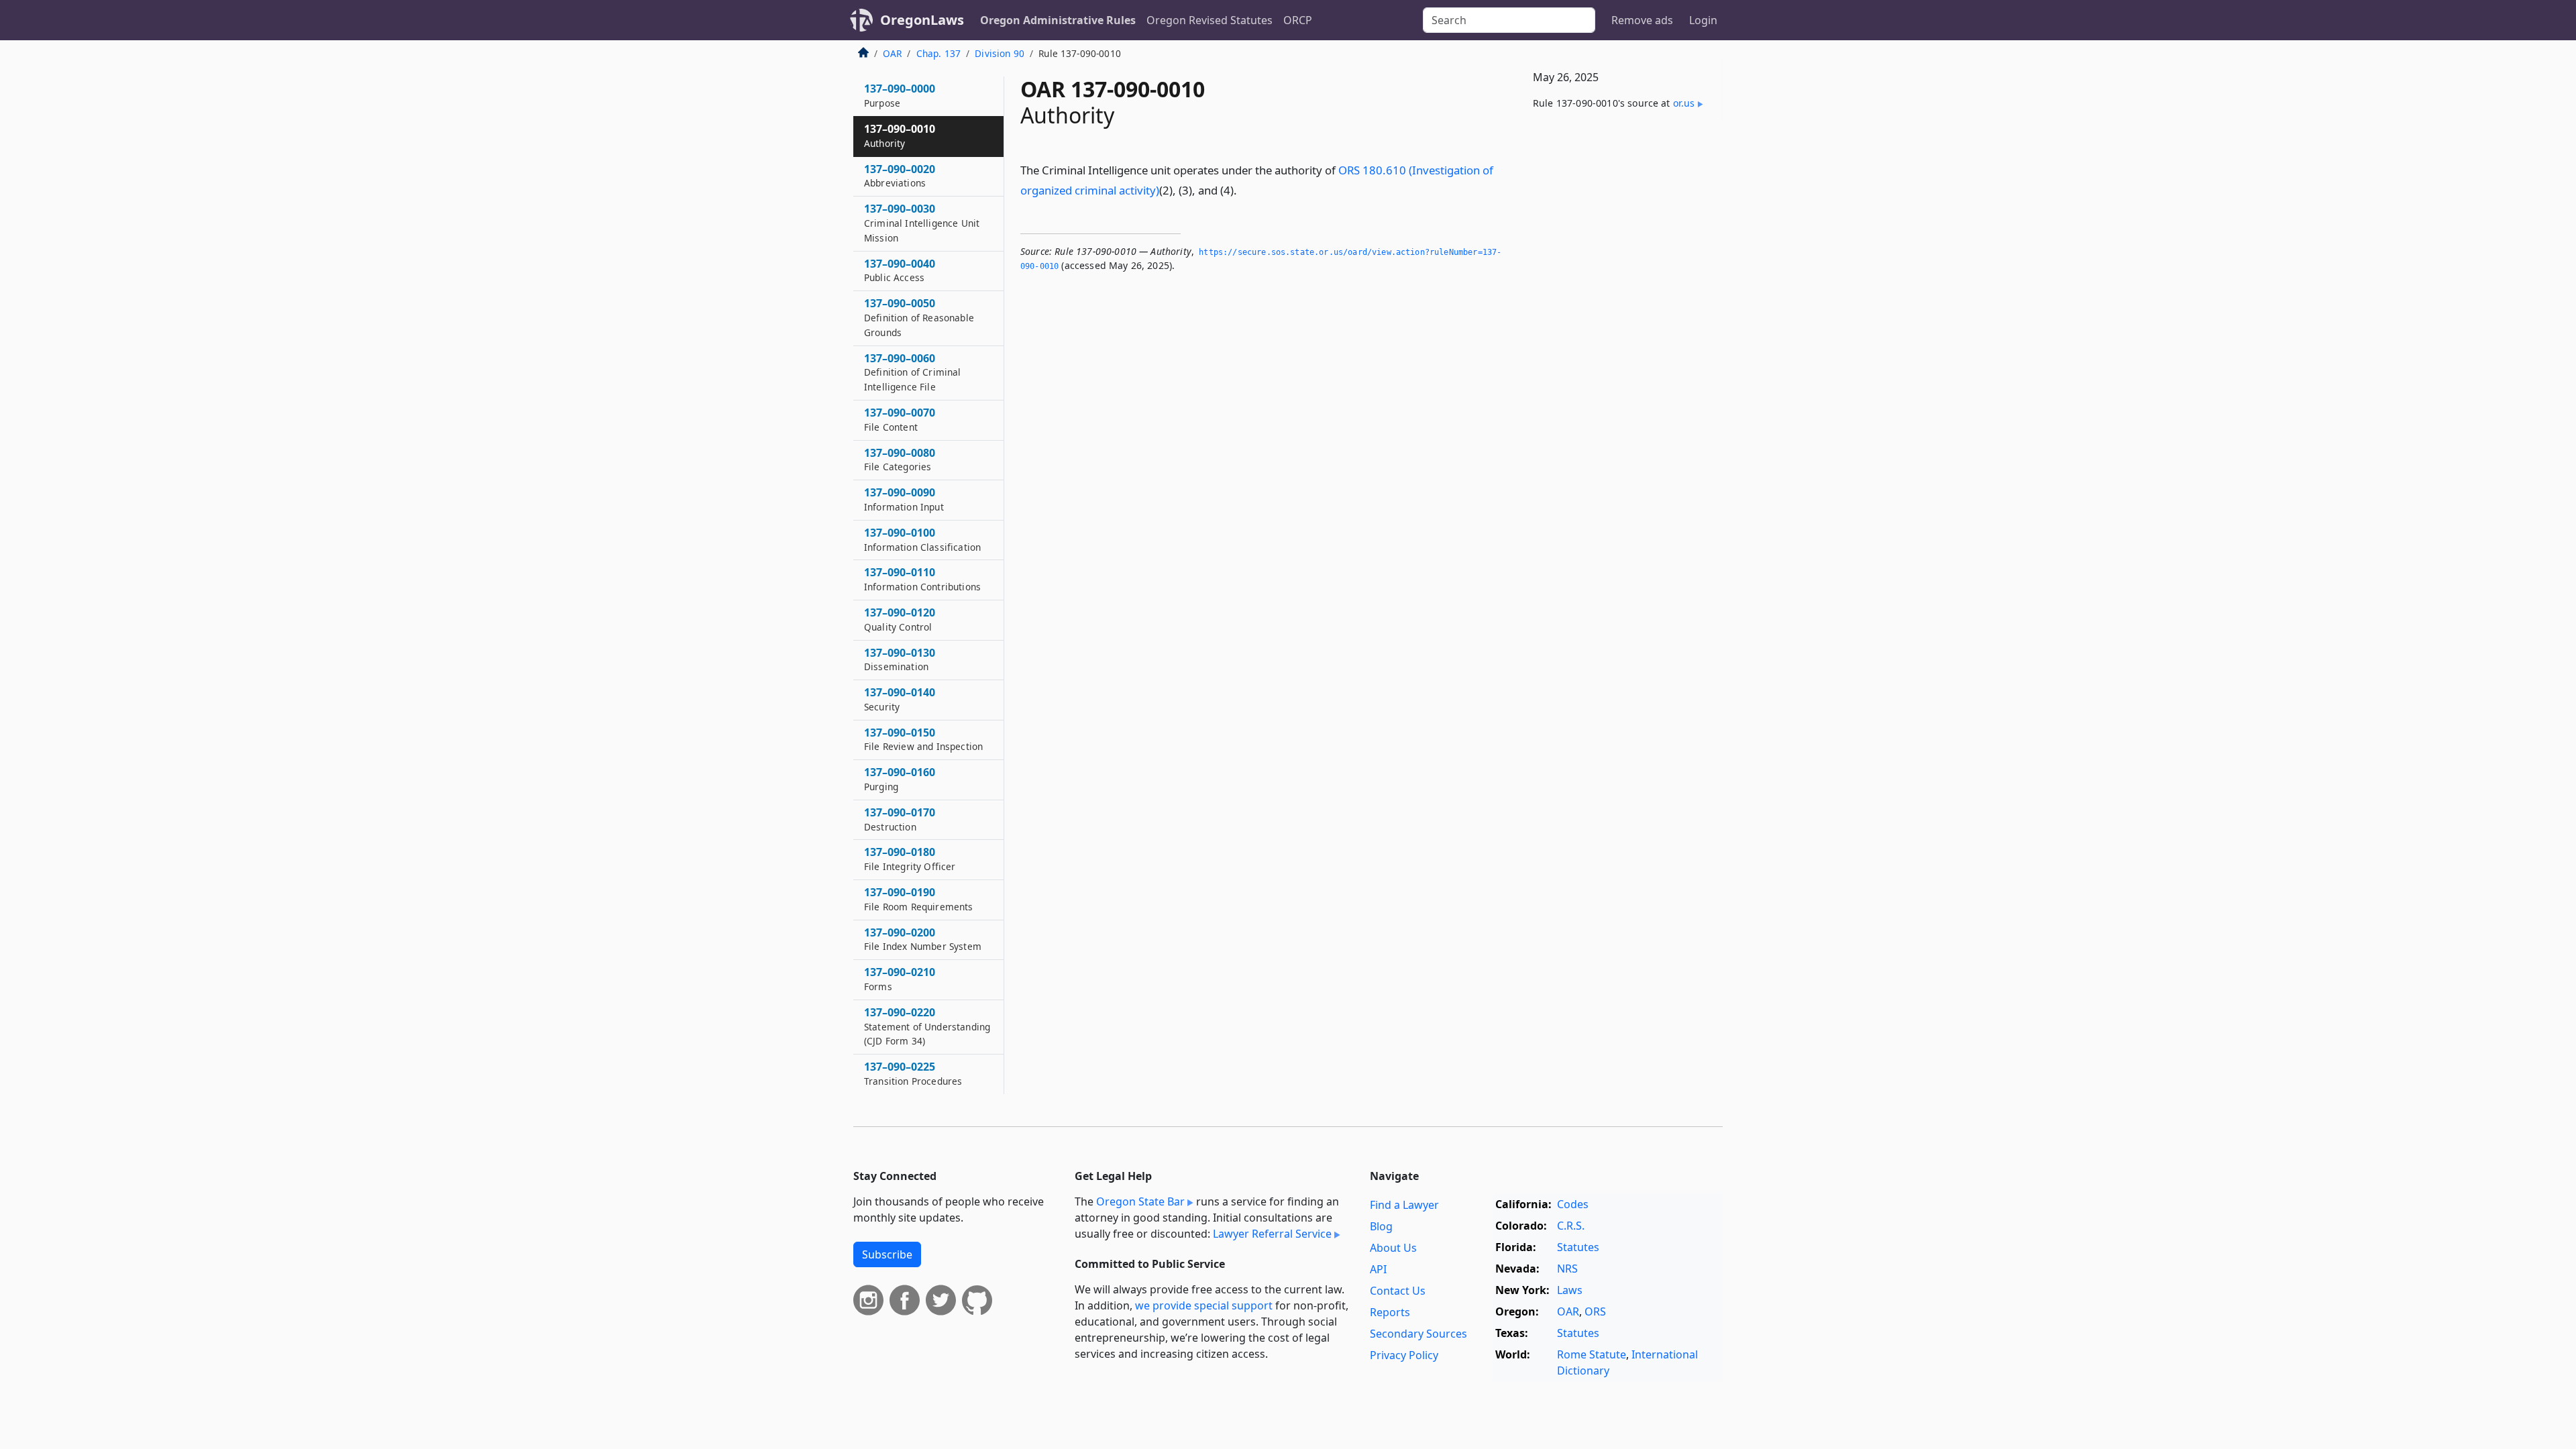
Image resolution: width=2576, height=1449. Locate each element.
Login (1703, 20)
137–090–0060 (913, 372)
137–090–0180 (910, 859)
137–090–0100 (922, 539)
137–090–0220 (927, 1026)
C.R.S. (1571, 1226)
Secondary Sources (1418, 1334)
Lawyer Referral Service (1272, 1234)
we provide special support (1204, 1305)
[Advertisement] (1622, 343)
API (1378, 1269)
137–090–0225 (913, 1073)
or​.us (1684, 103)
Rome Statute (1592, 1354)
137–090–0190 (919, 899)
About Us (1393, 1248)
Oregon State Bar (1140, 1201)
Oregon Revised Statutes (1210, 20)
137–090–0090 (904, 499)
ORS (1595, 1311)
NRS (1567, 1269)
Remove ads (1642, 20)
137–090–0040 (900, 270)
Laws (1570, 1290)
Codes (1573, 1204)
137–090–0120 (900, 619)
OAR (892, 53)
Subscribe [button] (887, 1254)
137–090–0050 (919, 317)
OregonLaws (922, 20)
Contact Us (1398, 1291)
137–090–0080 (900, 460)
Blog (1381, 1226)
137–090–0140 (900, 699)
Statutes (1578, 1247)
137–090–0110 (922, 579)
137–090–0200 (923, 939)
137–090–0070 (900, 419)
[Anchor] (1244, 190)
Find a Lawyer (1404, 1205)
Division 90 (1000, 53)
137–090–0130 (900, 659)
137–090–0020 (900, 176)
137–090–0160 (900, 779)
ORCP (1298, 20)
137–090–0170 (900, 819)
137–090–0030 (922, 223)
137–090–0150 (923, 739)
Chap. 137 (938, 53)
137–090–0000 (900, 95)
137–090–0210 (900, 979)
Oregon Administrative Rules (1058, 20)
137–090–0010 (900, 136)
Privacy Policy (1404, 1355)
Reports (1390, 1312)
